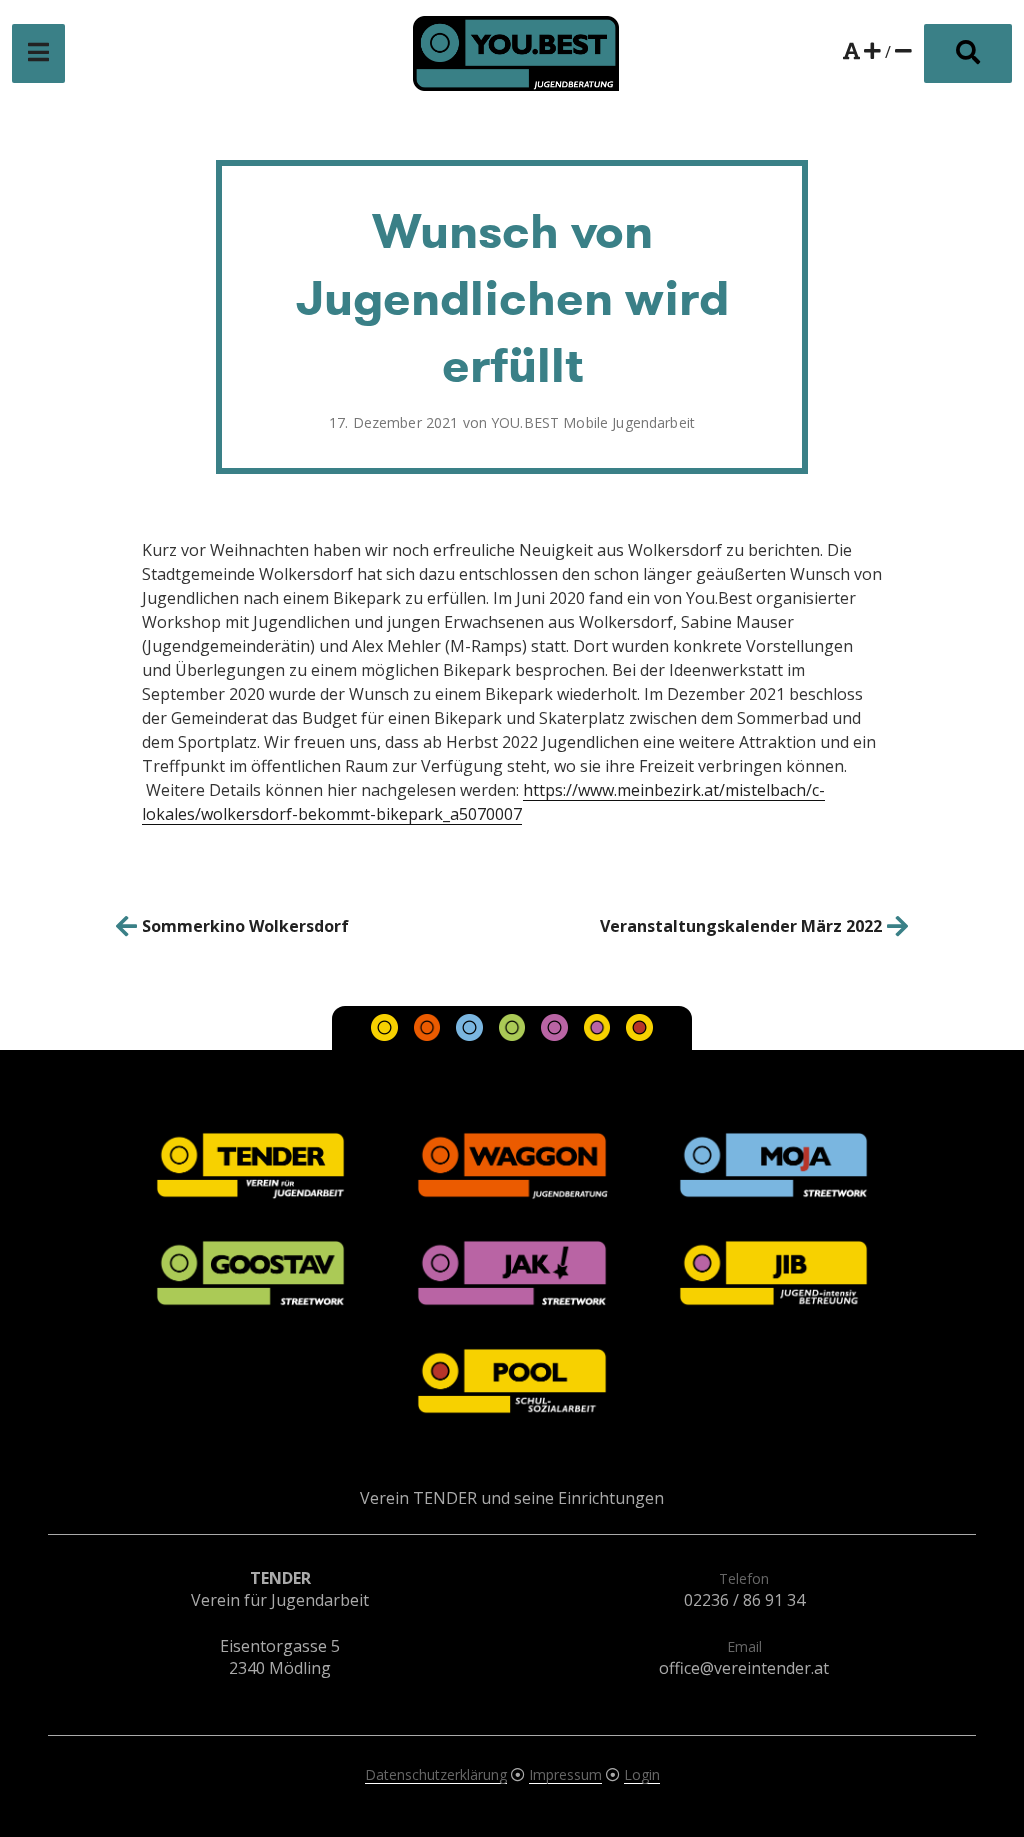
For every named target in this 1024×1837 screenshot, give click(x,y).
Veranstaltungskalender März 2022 (741, 926)
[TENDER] (387, 1035)
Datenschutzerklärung (436, 1774)
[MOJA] (471, 1035)
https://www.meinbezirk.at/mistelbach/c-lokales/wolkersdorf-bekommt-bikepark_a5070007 (483, 802)
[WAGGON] (429, 1035)
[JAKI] (556, 1035)
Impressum (565, 1774)
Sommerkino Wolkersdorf (245, 926)
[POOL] (639, 1035)
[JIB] (599, 1035)
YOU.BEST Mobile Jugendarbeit (593, 422)
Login (642, 1774)
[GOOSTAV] (514, 1035)
